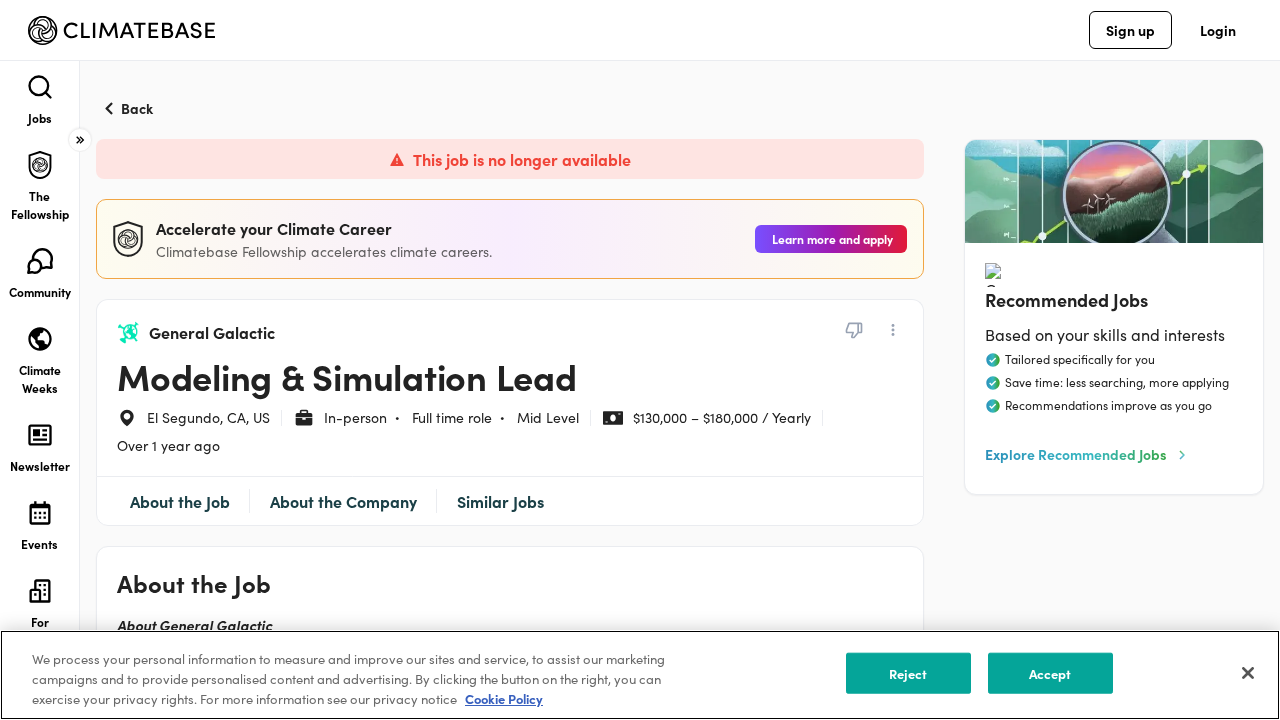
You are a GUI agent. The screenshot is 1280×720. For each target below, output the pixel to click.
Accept (1050, 673)
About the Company (343, 501)
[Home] (121, 30)
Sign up (1130, 30)
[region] (640, 675)
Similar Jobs (500, 501)
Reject (908, 673)
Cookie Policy (504, 698)
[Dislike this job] (854, 330)
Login (1218, 30)
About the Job (180, 501)
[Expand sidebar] (80, 140)
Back (137, 108)
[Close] (1248, 673)
